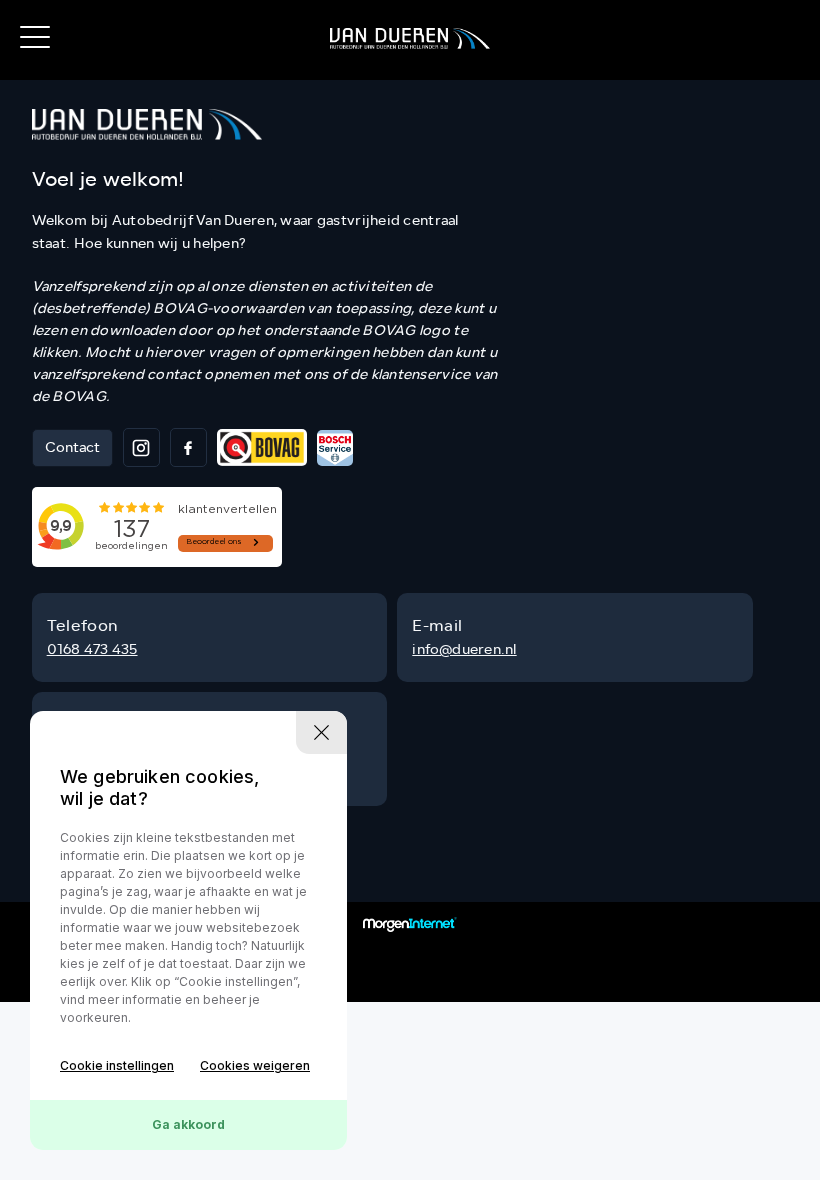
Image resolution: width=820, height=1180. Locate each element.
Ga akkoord (188, 1124)
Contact (72, 447)
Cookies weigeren (255, 1065)
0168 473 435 (92, 649)
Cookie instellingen (117, 1065)
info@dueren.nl (464, 649)
